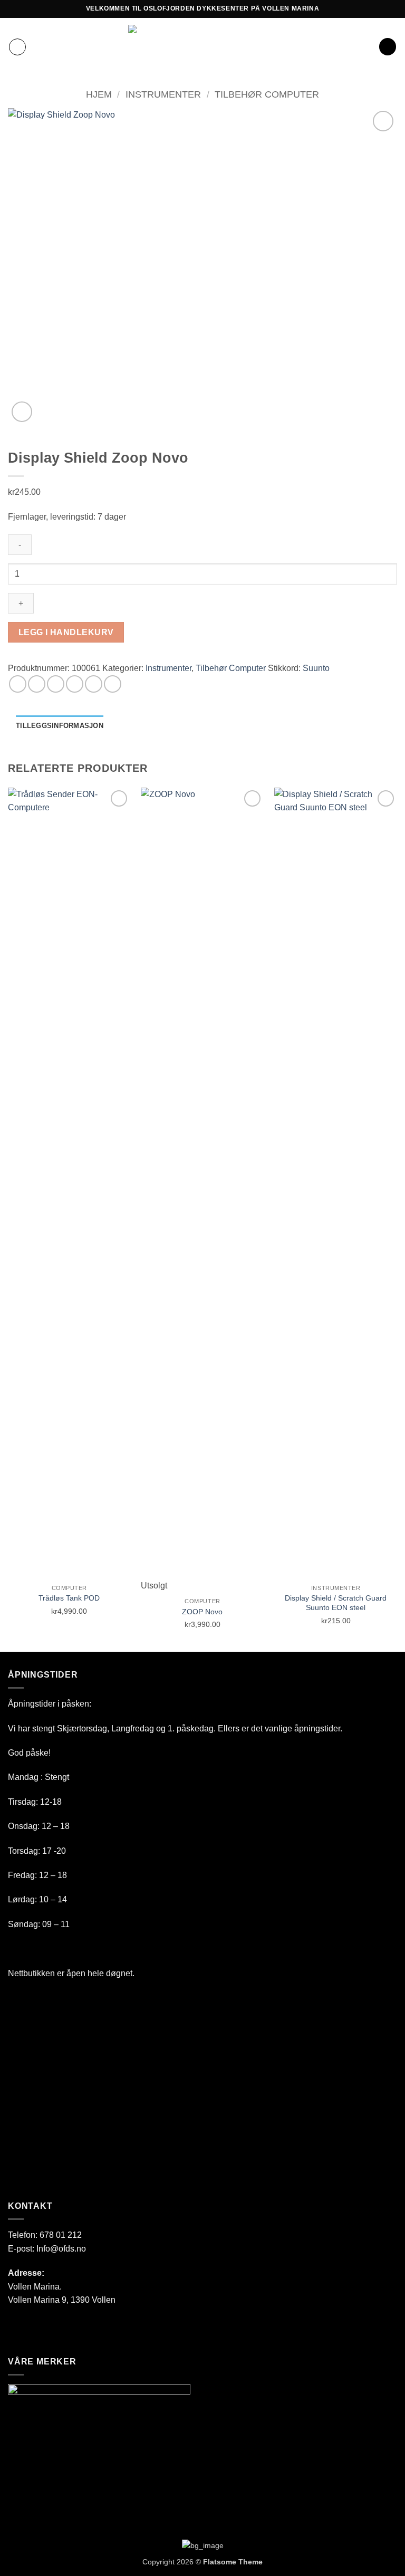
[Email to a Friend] (75, 684)
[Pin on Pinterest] (94, 684)
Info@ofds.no (61, 2249)
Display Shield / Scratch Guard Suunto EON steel (336, 1603)
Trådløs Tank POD (69, 1598)
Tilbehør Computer (267, 94)
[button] (17, 47)
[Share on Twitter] (56, 684)
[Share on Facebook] (37, 684)
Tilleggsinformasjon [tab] (60, 726)
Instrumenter (163, 94)
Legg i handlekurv (66, 632)
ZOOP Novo (202, 1612)
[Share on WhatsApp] (18, 684)
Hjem (99, 94)
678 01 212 (61, 2235)
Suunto (316, 668)
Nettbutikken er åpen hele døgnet (70, 1973)
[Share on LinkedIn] (113, 684)
